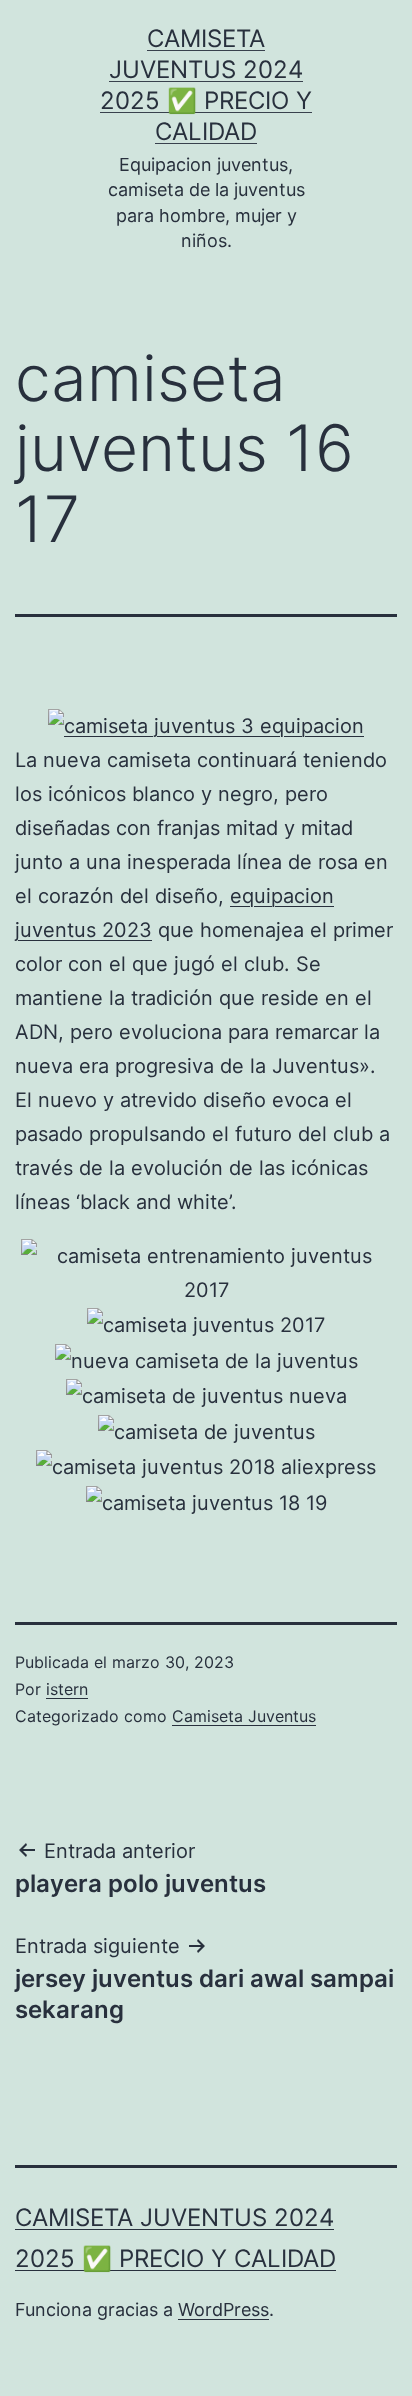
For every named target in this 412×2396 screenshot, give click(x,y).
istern (67, 1689)
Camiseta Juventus (244, 1716)
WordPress (223, 2309)
